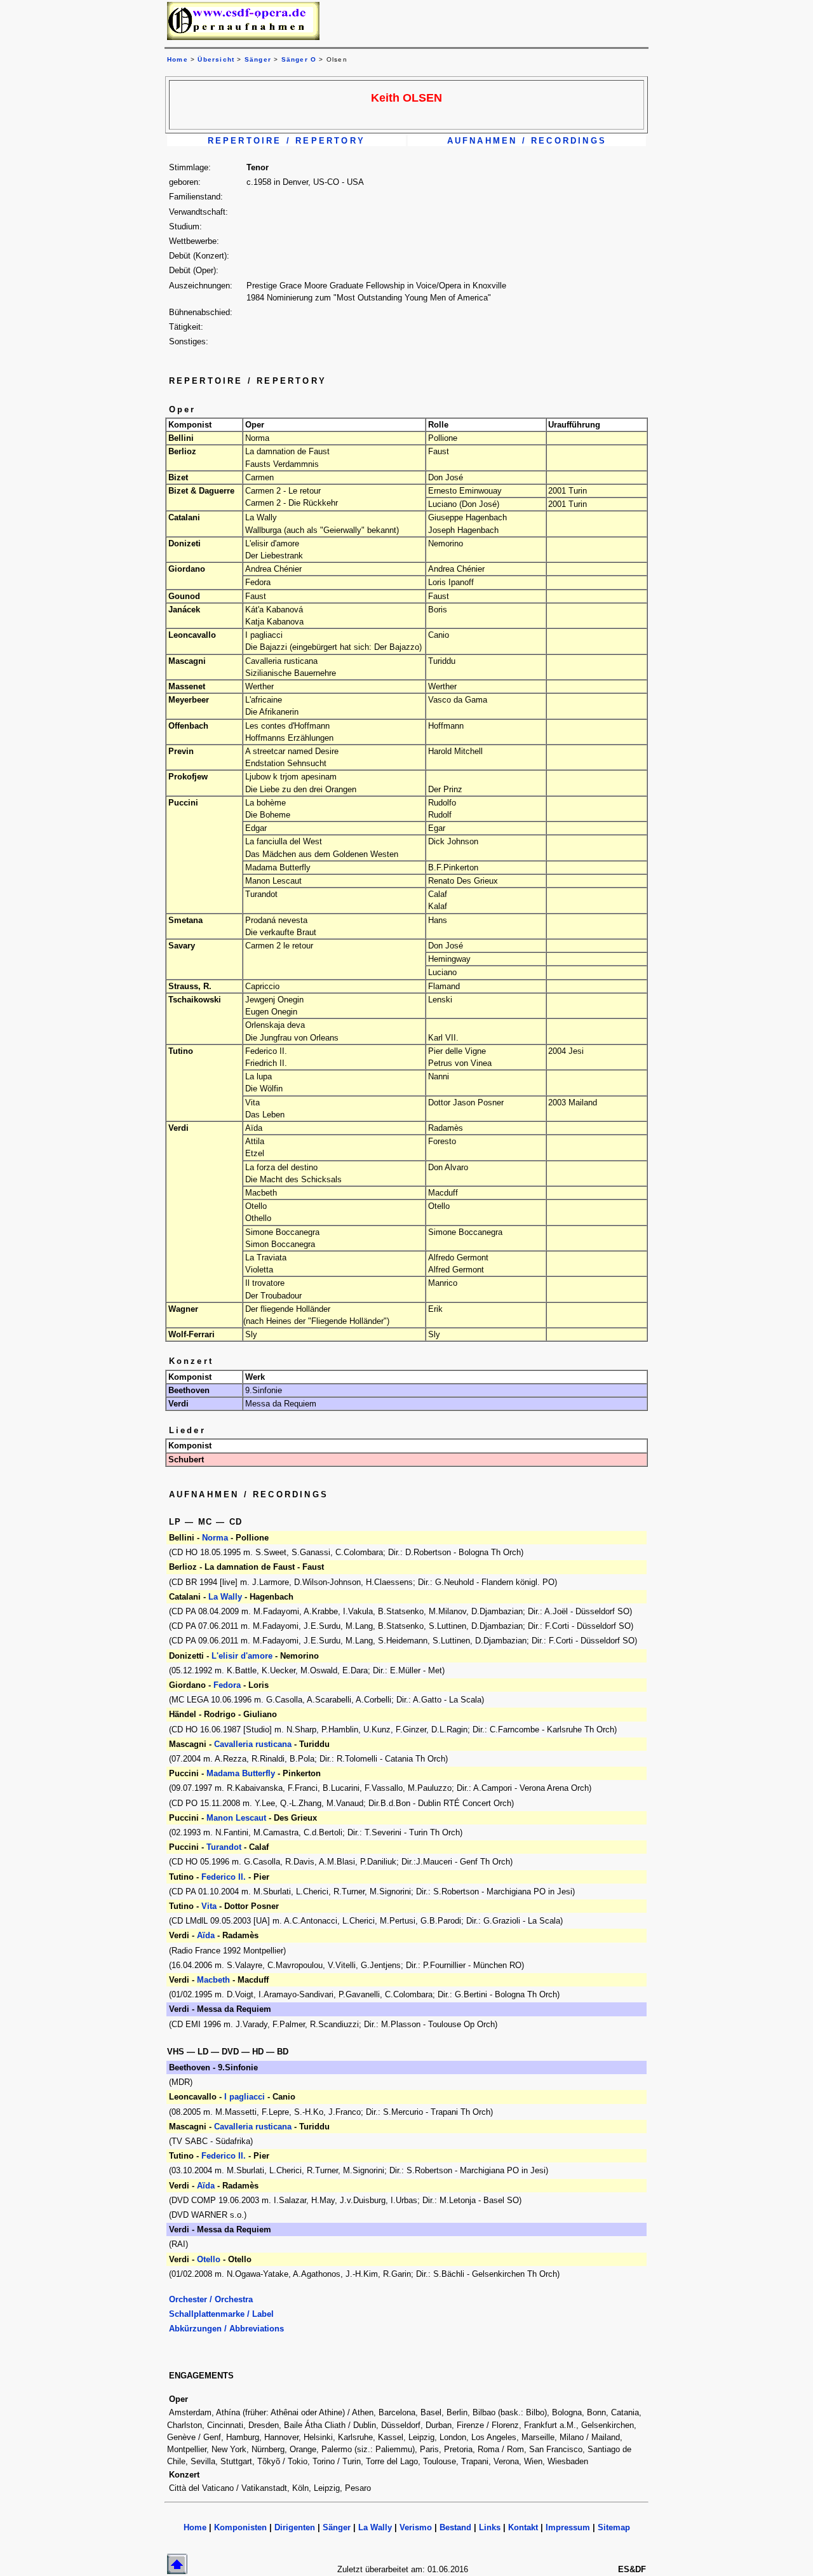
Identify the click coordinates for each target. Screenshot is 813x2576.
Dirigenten (295, 2527)
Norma (215, 1538)
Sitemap (614, 2527)
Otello (209, 2259)
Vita (209, 1906)
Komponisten (240, 2527)
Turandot (224, 1847)
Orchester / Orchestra (211, 2299)
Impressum (568, 2527)
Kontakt (523, 2527)
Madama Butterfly (242, 1773)
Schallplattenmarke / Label (221, 2314)
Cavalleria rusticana (254, 1744)
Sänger (258, 59)
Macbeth (213, 1980)
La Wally (225, 1597)
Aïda (206, 1935)
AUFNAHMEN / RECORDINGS (527, 141)
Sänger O (299, 59)
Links (490, 2527)
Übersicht (216, 59)
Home (195, 2527)
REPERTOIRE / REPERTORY (286, 141)
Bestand (455, 2527)
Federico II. (224, 1877)
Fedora (227, 1685)
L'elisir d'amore (243, 1656)
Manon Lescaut (238, 1818)
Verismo (416, 2527)
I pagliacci (245, 2097)
